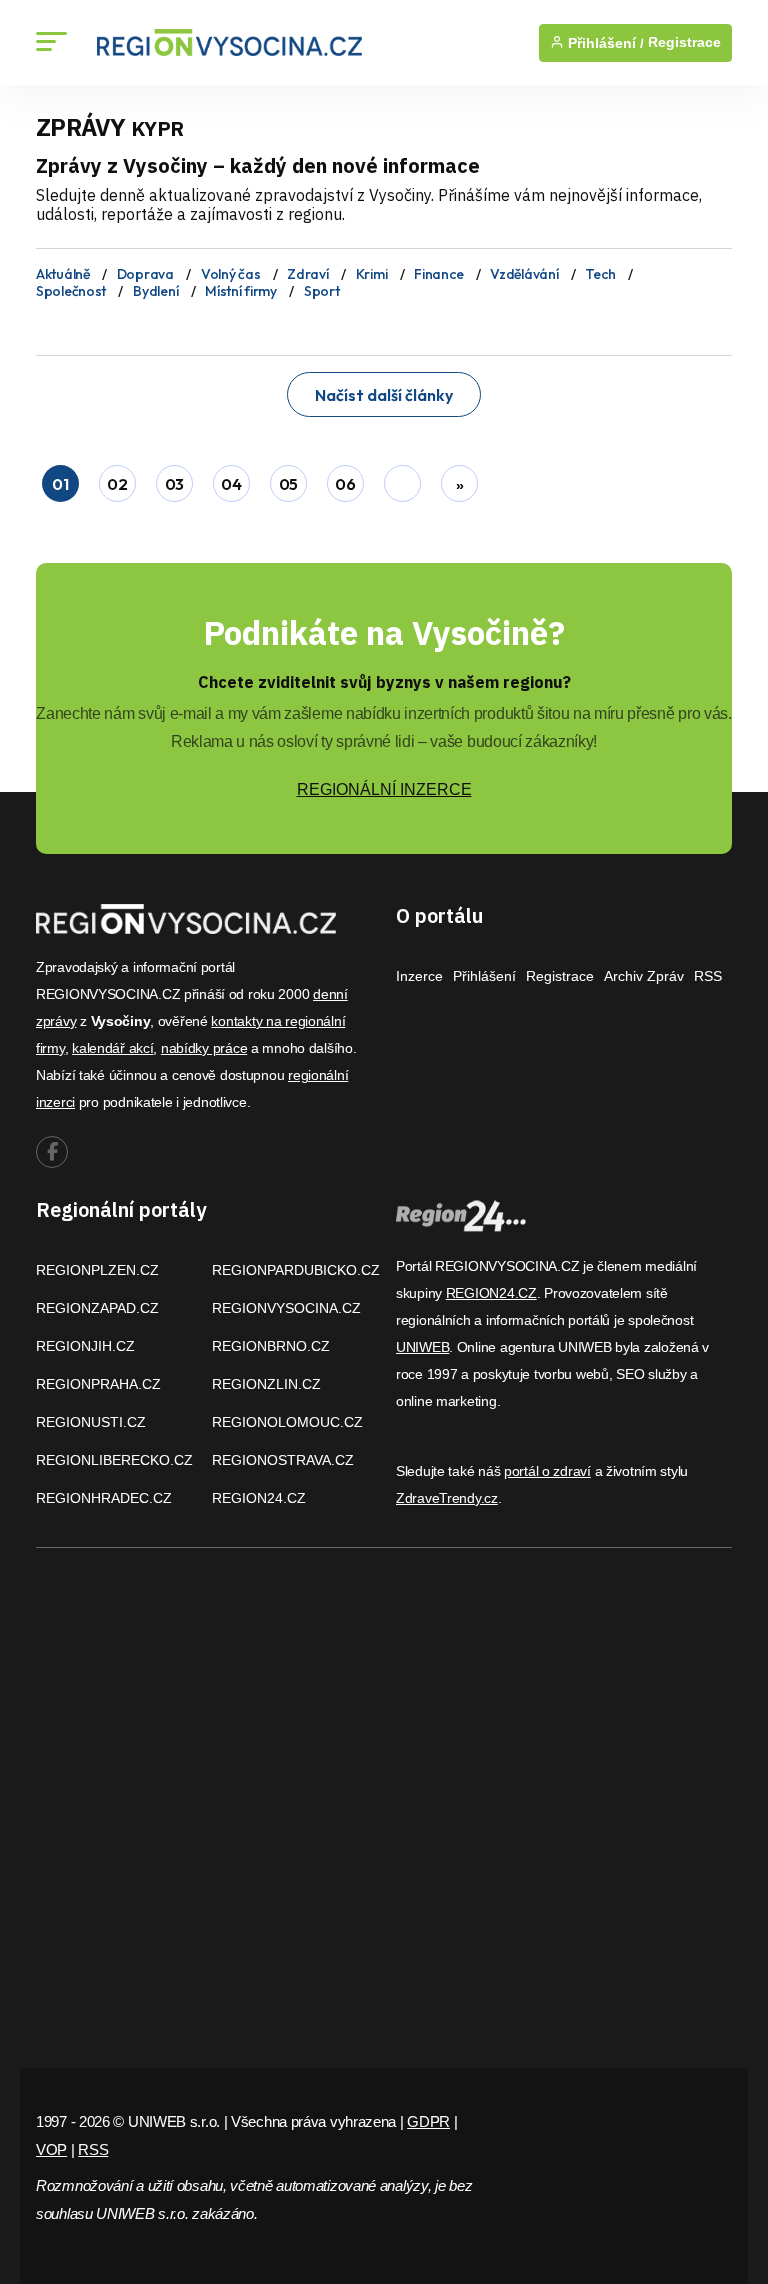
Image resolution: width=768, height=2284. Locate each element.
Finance (438, 274)
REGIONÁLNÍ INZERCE (384, 789)
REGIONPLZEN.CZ (97, 1270)
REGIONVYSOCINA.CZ (286, 1308)
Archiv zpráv (644, 976)
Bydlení (155, 291)
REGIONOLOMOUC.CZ (287, 1422)
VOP (51, 2149)
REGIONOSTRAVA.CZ (283, 1460)
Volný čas (230, 274)
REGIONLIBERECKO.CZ (114, 1460)
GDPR (428, 2121)
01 (60, 484)
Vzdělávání (524, 274)
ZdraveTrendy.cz (447, 1498)
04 (231, 484)
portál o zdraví (547, 1471)
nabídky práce (204, 1048)
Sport (322, 291)
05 (288, 484)
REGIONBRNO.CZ (271, 1346)
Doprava (145, 274)
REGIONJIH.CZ (85, 1346)
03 (174, 484)
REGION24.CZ (259, 1498)
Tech (600, 274)
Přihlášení (484, 976)
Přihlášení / (604, 43)
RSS (708, 976)
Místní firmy (241, 291)
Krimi (372, 274)
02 (117, 484)
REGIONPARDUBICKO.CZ (296, 1270)
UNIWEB (422, 1347)
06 (345, 484)
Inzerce (419, 976)
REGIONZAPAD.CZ (97, 1308)
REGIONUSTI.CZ (91, 1422)
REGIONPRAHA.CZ (98, 1384)
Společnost (71, 291)
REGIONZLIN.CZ (266, 1384)
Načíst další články (384, 395)
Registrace (684, 42)
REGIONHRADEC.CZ (104, 1498)
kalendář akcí (112, 1048)
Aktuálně (63, 274)
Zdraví (307, 274)
